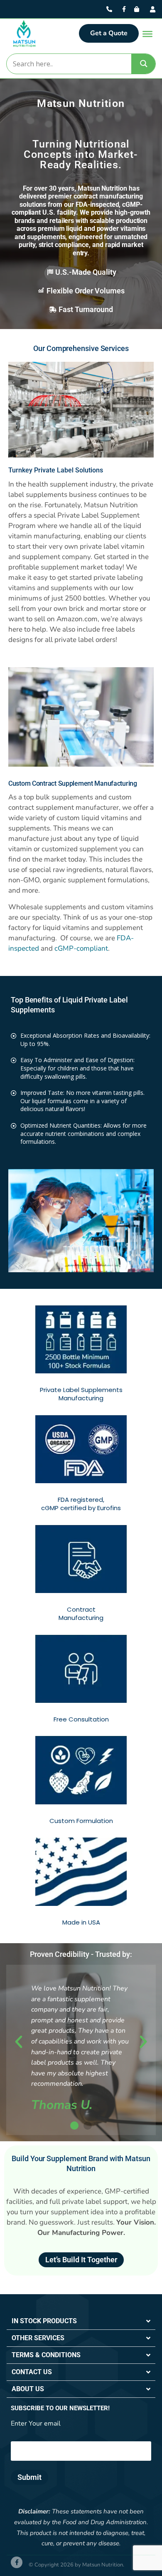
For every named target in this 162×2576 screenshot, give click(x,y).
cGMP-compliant (81, 948)
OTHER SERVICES (38, 2338)
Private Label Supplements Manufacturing (81, 1394)
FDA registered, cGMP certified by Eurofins (81, 1504)
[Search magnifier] (144, 64)
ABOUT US (28, 2389)
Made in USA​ (81, 1922)
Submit (29, 2477)
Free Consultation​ (81, 1719)
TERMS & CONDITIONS (46, 2355)
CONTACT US (32, 2372)
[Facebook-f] (17, 2562)
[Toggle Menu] (147, 34)
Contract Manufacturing (81, 1614)
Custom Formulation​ (81, 1821)
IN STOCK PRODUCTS (44, 2321)
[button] (19, 2042)
